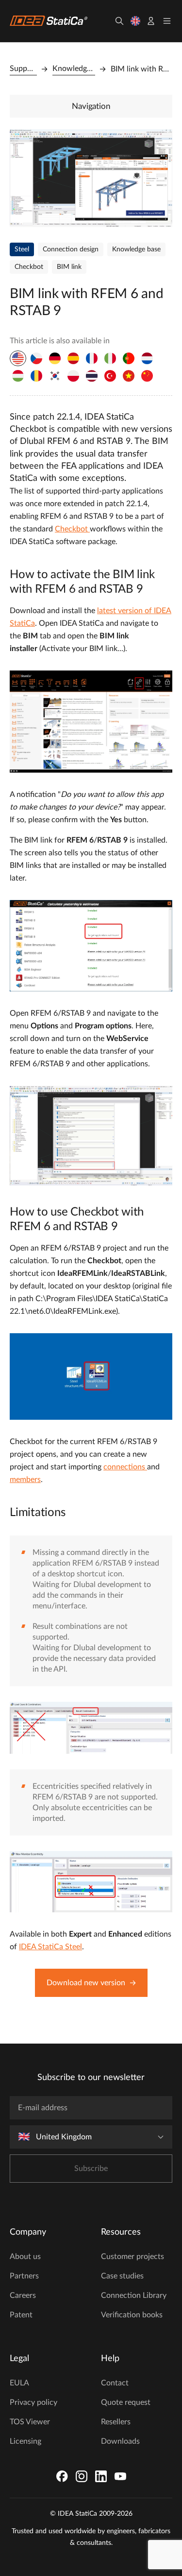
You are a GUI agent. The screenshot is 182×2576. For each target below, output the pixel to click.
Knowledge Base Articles (74, 69)
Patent (21, 2315)
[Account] (151, 21)
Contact (115, 2383)
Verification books (132, 2315)
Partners (24, 2276)
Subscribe (91, 2169)
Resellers (116, 2422)
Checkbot (72, 529)
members (25, 1480)
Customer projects (132, 2257)
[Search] (119, 21)
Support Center (23, 69)
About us (25, 2257)
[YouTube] (120, 2476)
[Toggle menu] (167, 21)
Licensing (25, 2441)
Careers (23, 2295)
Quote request (126, 2402)
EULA (19, 2383)
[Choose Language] (135, 21)
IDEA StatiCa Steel (50, 1947)
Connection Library (134, 2295)
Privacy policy (33, 2402)
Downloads (120, 2441)
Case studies (122, 2276)
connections (125, 1467)
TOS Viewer (30, 2422)
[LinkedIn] (101, 2476)
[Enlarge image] (91, 178)
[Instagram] (82, 2476)
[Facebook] (62, 2476)
